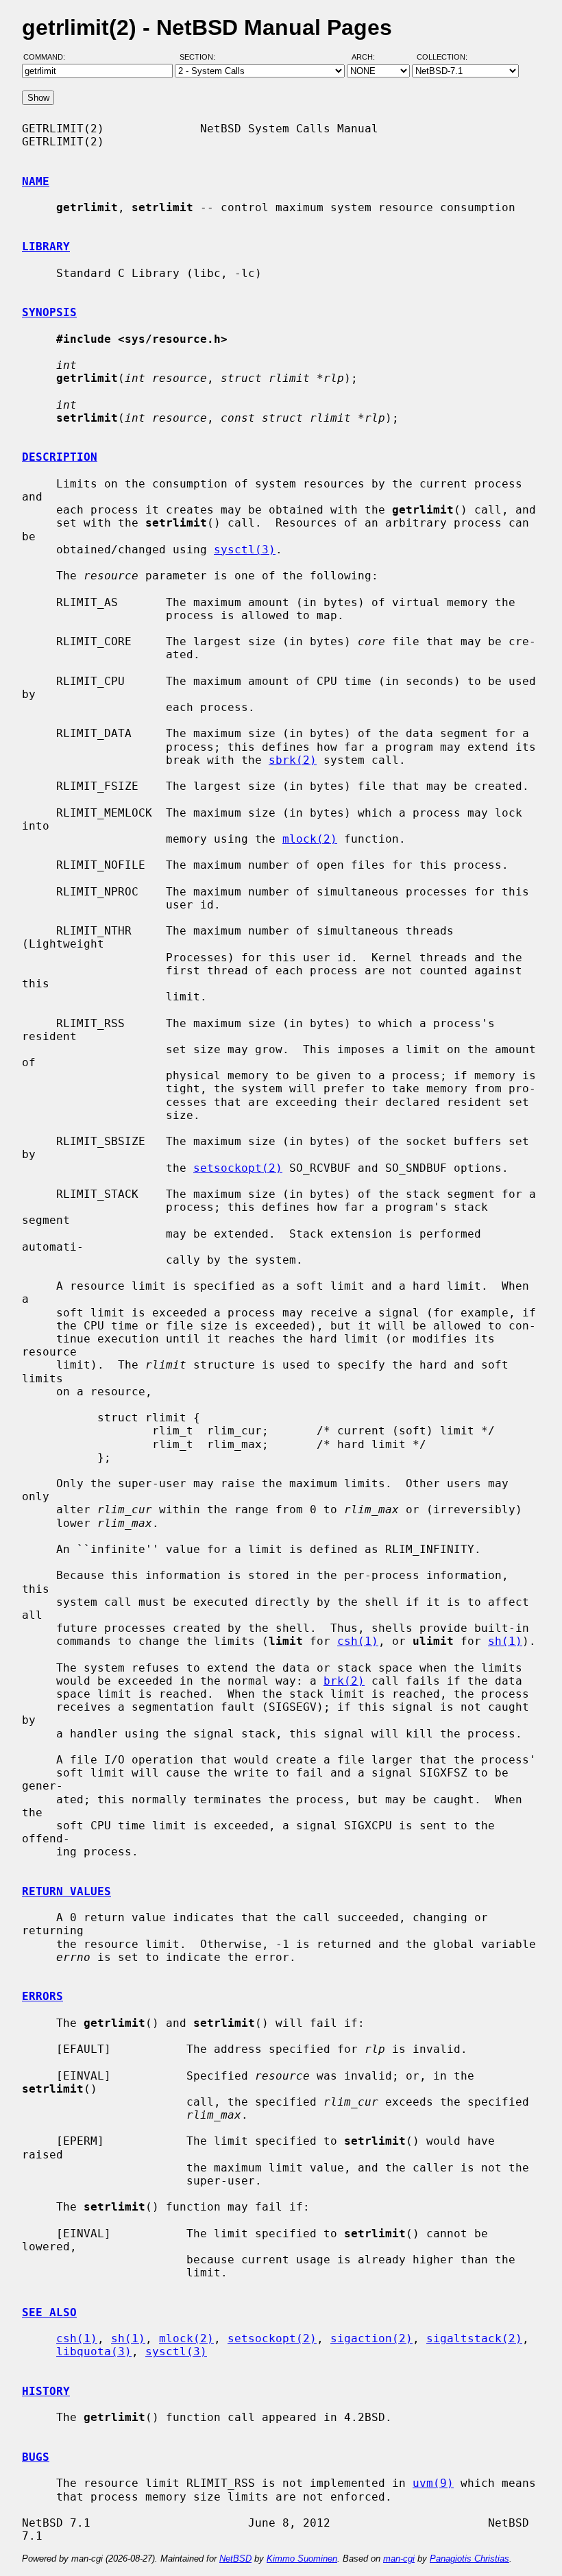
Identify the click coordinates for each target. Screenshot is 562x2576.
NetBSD (235, 2559)
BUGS (36, 2457)
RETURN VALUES (66, 1891)
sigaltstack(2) (474, 2338)
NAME (36, 181)
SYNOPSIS (49, 312)
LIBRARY (46, 246)
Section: (200, 57)
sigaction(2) (371, 2338)
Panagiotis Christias (469, 2559)
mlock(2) (310, 839)
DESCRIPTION (60, 457)
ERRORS (42, 1996)
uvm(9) (433, 2483)
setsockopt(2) (238, 1168)
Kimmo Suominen (302, 2559)
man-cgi (399, 2559)
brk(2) (344, 1681)
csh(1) (358, 1641)
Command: (48, 57)
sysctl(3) (245, 550)
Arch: (369, 57)
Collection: (442, 57)
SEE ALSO (49, 2312)
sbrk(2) (293, 760)
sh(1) (505, 1641)
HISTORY (46, 2391)
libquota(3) (94, 2351)
